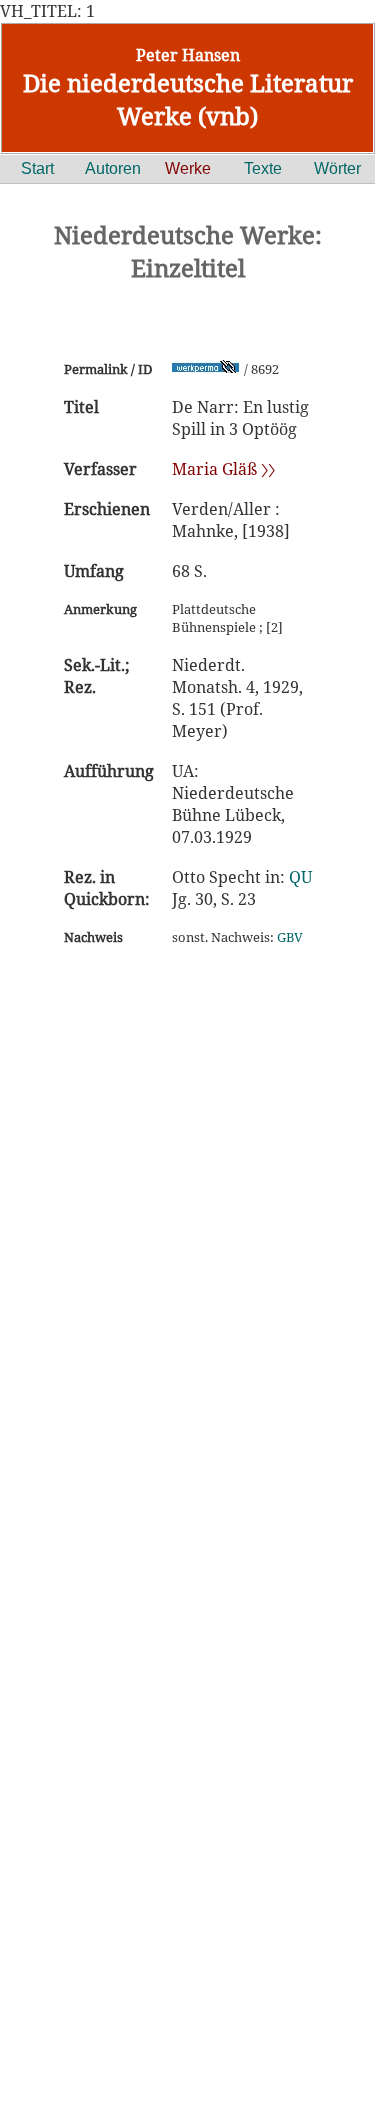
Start (37, 168)
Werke (188, 168)
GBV (290, 937)
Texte (263, 168)
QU (300, 877)
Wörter (337, 168)
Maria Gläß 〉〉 (223, 469)
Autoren (113, 168)
